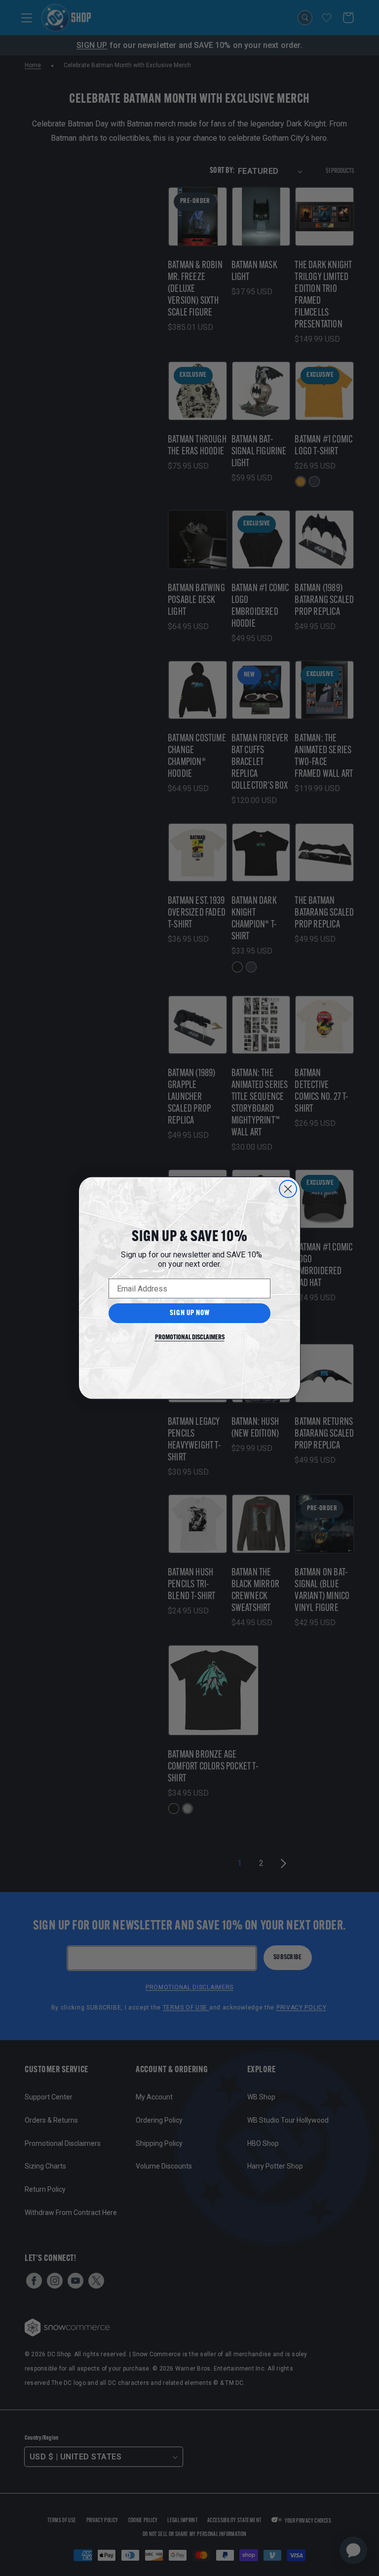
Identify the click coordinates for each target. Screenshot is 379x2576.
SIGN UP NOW (190, 1313)
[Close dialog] (288, 1189)
